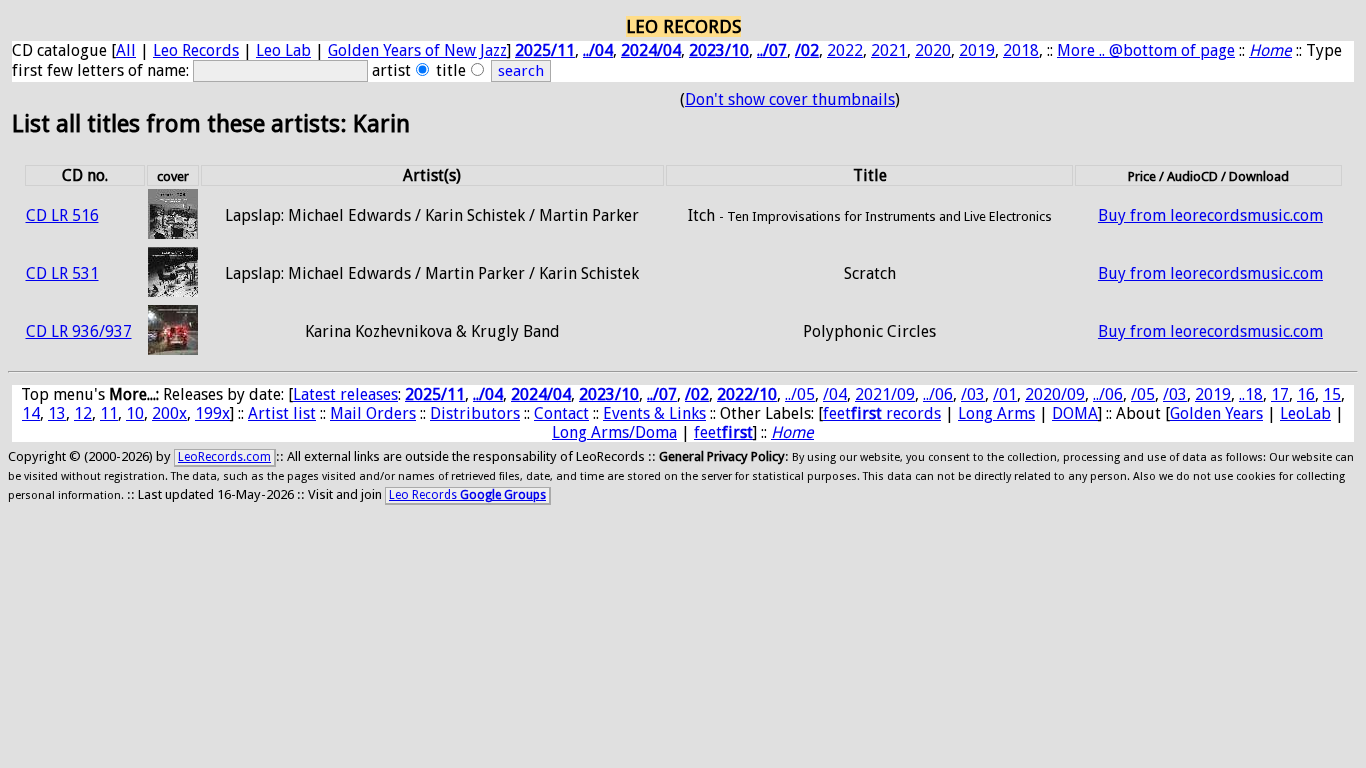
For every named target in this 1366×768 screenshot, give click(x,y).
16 (1306, 394)
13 (57, 413)
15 (1332, 394)
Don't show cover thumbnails (790, 99)
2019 (977, 50)
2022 (845, 50)
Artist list (282, 413)
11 (109, 413)
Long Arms (996, 413)
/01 (1005, 394)
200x (169, 413)
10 (135, 413)
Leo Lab (283, 50)
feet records (882, 413)
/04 (835, 394)
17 (1280, 394)
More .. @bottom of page (1146, 50)
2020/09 (1055, 394)
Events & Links (654, 413)
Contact (561, 413)
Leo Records (196, 50)
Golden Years (1216, 413)
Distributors (475, 413)
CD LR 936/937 (79, 331)
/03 (973, 394)
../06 (938, 394)
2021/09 (885, 394)
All (126, 50)
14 (31, 413)
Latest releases (345, 394)
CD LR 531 (62, 273)
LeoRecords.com (224, 457)
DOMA (1075, 413)
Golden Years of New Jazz (417, 50)
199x (212, 413)
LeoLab (1305, 413)
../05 (800, 394)
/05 (1143, 394)
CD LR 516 (62, 215)
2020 (933, 50)
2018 (1021, 50)
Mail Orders (373, 413)
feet (723, 432)
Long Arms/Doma (614, 432)
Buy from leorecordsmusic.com (1210, 215)
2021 (889, 50)
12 (83, 413)
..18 (1251, 394)
